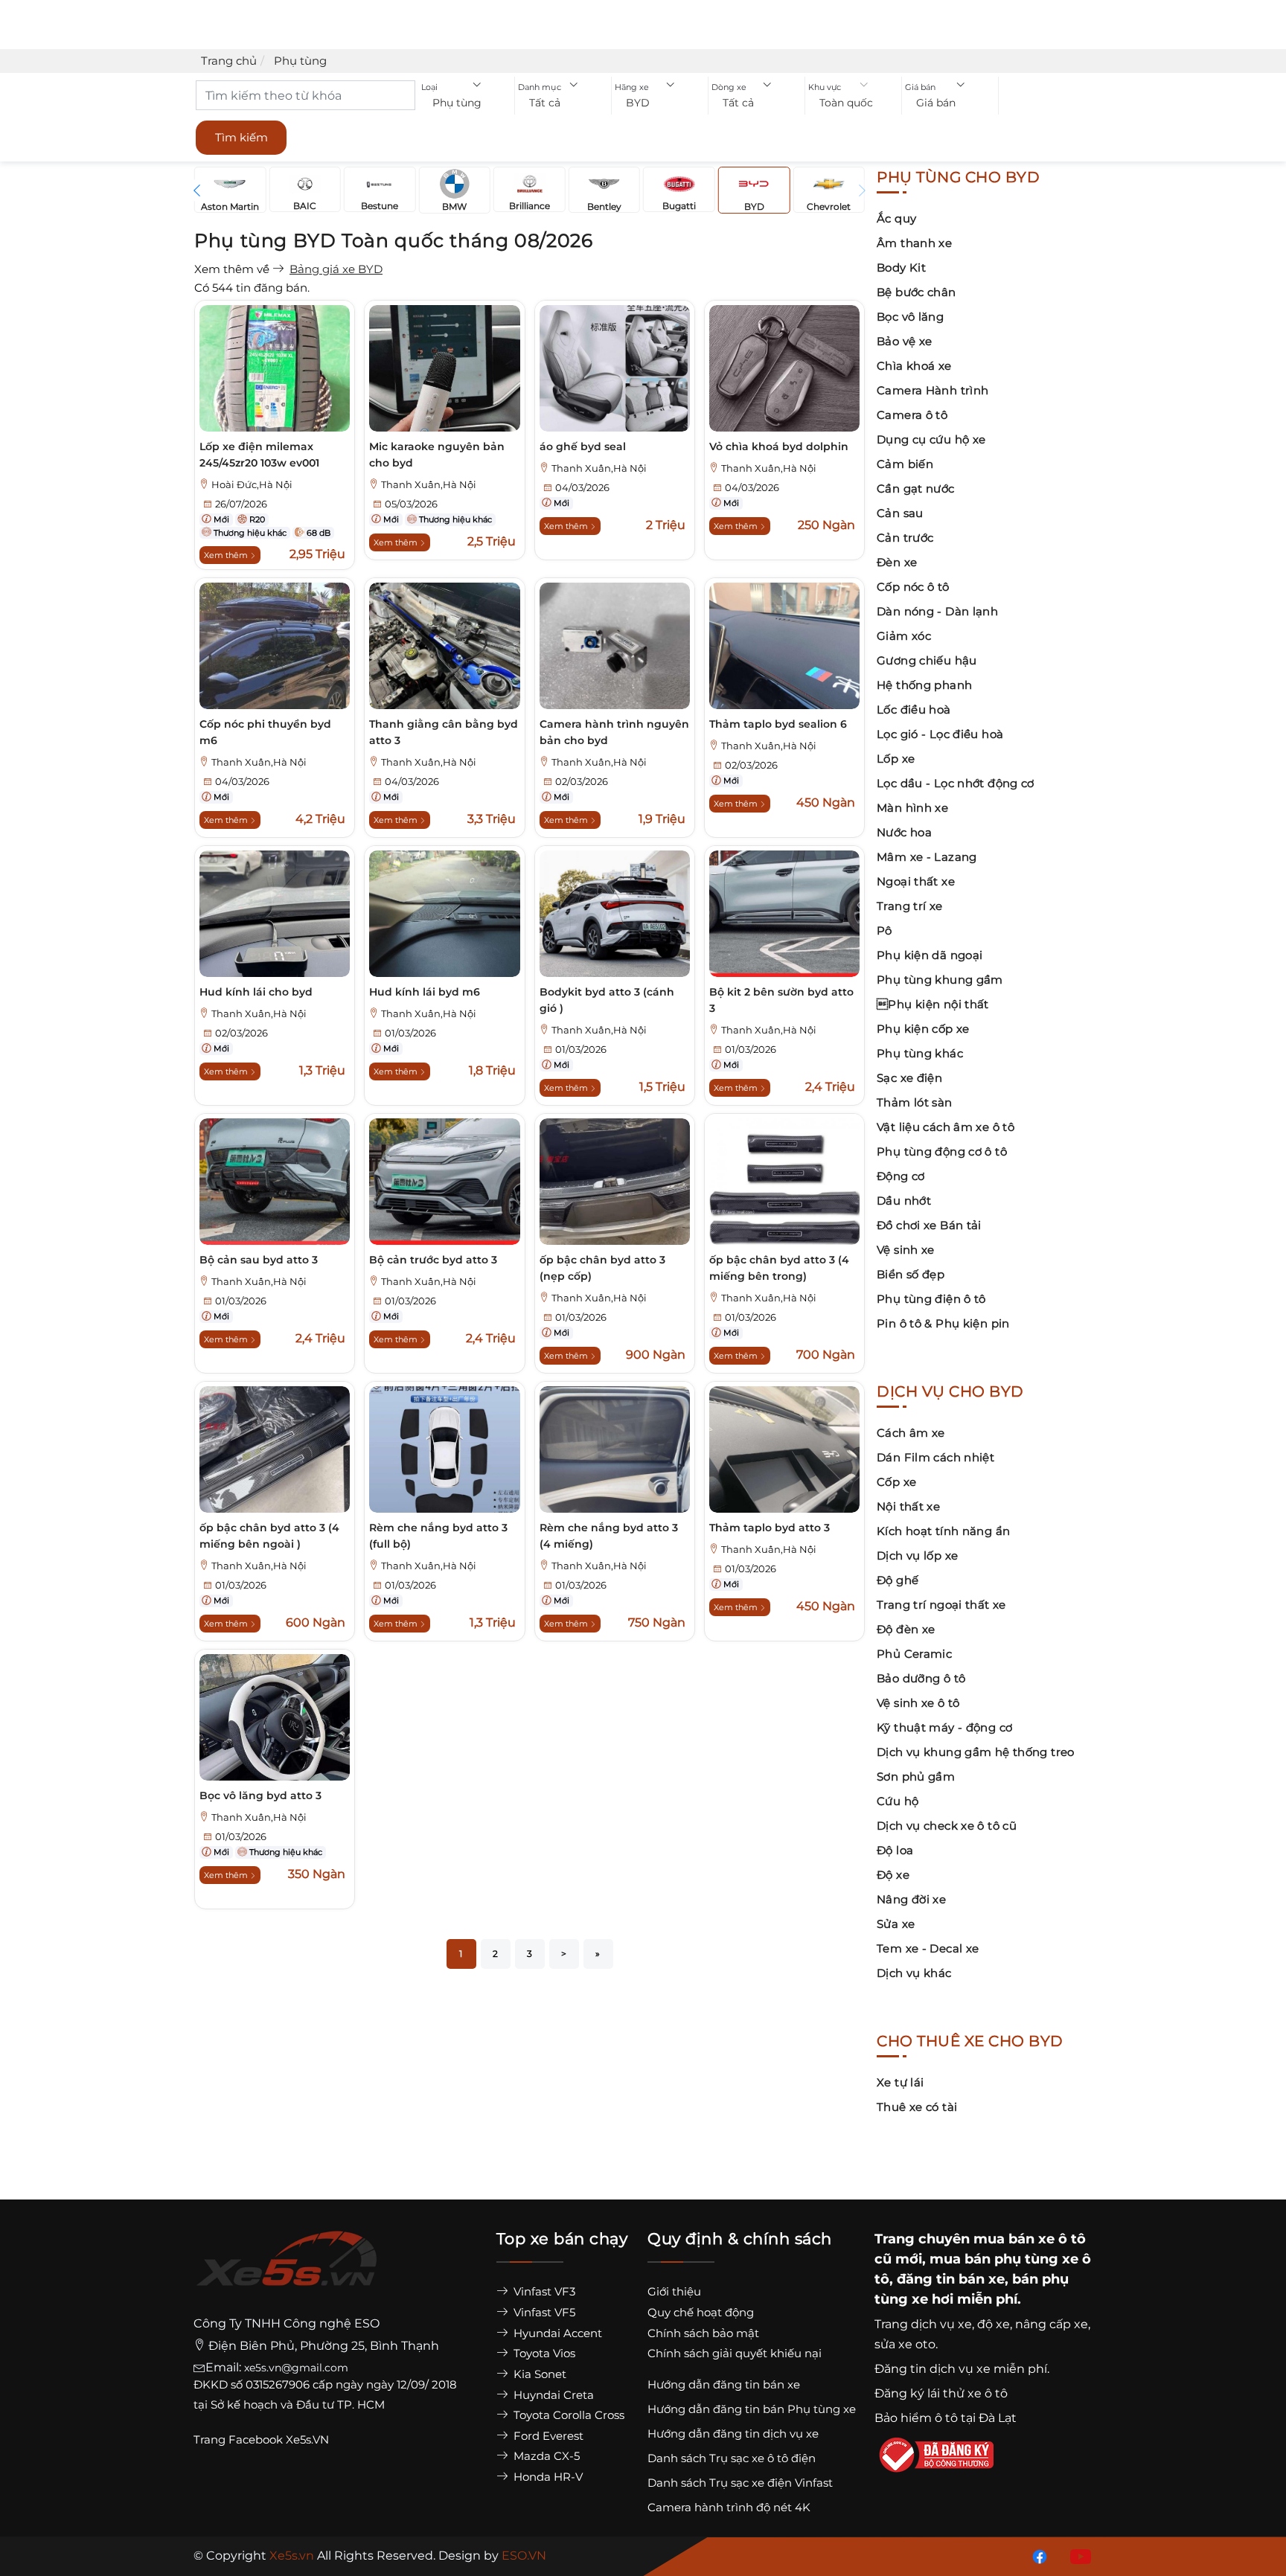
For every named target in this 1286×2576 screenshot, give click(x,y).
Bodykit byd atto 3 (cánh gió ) (607, 1000)
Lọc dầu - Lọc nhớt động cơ (956, 783)
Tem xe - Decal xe (928, 1948)
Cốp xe (896, 1482)
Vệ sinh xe (906, 1250)
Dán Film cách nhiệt (935, 1457)
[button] (466, 103)
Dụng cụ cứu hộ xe (931, 439)
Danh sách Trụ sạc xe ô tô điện (732, 2458)
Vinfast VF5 (543, 2312)
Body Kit (901, 267)
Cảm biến (905, 464)
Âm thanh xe (914, 243)
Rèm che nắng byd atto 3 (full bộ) (438, 1536)
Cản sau (900, 513)
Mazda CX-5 (545, 2456)
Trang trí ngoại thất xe (941, 1605)
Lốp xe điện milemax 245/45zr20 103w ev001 (259, 455)
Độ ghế (898, 1580)
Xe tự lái (900, 2082)
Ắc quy (896, 218)
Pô (884, 930)
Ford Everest (547, 2436)
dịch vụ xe (941, 2324)
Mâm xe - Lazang (927, 857)
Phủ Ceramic (914, 1654)
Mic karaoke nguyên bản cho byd (437, 455)
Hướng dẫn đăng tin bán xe (724, 2384)
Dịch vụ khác (914, 1973)
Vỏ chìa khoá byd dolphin (779, 446)
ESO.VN (524, 2556)
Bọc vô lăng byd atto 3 (260, 1795)
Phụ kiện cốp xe (923, 1029)
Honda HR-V (547, 2477)
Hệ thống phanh (924, 685)
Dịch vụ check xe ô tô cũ (947, 1826)
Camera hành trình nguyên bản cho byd (614, 732)
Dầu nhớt (904, 1201)
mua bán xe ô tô (1030, 2239)
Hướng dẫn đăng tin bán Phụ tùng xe (752, 2409)
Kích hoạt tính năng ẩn (943, 1531)
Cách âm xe (911, 1433)
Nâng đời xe (911, 1899)
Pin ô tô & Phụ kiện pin (943, 1323)
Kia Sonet (538, 2374)
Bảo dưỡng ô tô (921, 1678)
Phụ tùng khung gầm (940, 980)
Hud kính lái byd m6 (425, 992)
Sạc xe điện (909, 1078)
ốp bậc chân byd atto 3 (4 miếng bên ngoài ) (269, 1536)
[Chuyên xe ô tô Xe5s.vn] (287, 2272)
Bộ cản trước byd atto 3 (433, 1260)
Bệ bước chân (916, 292)
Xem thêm (227, 555)
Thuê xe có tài (917, 2107)
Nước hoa (904, 832)
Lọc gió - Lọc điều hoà (940, 734)
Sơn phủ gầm (916, 1776)
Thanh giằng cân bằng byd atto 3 (444, 732)
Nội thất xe (908, 1506)
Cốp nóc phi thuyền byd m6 (265, 732)
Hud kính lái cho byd (256, 992)
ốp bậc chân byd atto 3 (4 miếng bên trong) (779, 1268)
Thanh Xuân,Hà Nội (429, 485)
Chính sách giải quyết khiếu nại (735, 2353)
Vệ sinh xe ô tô (918, 1703)
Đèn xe (897, 562)
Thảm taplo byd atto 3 (770, 1528)
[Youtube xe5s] (1078, 2556)
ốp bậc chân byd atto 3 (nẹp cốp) (602, 1268)
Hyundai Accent (556, 2333)
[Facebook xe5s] (1037, 2556)
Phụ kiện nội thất (933, 1004)
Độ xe (893, 1875)
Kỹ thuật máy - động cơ (944, 1727)
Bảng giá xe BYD (336, 269)
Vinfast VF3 (543, 2291)
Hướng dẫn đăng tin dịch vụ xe (733, 2434)
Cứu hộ (898, 1801)
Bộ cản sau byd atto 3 (259, 1260)
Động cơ (901, 1176)
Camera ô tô (912, 415)
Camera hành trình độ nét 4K (729, 2507)
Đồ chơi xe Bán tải (929, 1225)
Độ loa (895, 1850)
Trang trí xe (910, 906)
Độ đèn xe (906, 1629)
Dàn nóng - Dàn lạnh (937, 611)
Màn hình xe (912, 808)
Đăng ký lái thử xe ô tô (941, 2393)
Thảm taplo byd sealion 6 (778, 724)
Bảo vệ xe (904, 341)
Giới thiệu (674, 2291)
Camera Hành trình (932, 390)
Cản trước (905, 538)
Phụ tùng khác (920, 1053)
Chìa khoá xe (914, 366)
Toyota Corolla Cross (567, 2415)
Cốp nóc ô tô (913, 587)
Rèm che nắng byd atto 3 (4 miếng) (609, 1536)
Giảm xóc (904, 636)
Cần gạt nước (916, 488)
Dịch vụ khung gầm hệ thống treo (976, 1752)
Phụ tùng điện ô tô (931, 1299)
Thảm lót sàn (915, 1102)
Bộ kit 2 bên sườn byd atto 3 (781, 1000)
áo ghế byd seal (583, 446)
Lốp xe (896, 759)
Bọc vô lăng (910, 317)
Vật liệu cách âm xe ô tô (946, 1127)
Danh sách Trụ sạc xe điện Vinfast (740, 2483)
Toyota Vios (543, 2353)
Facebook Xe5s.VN (280, 2439)
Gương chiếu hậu (927, 660)
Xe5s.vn (293, 2556)
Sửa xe (896, 1924)
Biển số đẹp (911, 1274)
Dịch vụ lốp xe (917, 1555)
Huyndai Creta (552, 2395)
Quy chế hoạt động (701, 2312)
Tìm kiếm (241, 137)
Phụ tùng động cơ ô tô (942, 1151)
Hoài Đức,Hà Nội (252, 485)
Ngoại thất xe (916, 881)
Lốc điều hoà (914, 709)
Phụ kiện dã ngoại (930, 955)
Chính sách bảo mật (703, 2333)
